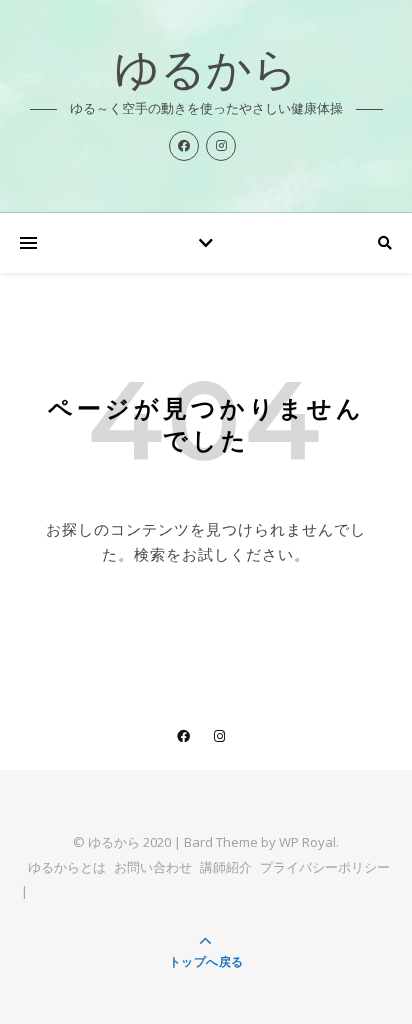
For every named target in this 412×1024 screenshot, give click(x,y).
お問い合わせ (153, 867)
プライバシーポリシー (325, 867)
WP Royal (307, 842)
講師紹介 (226, 867)
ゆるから (206, 72)
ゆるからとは (67, 867)
